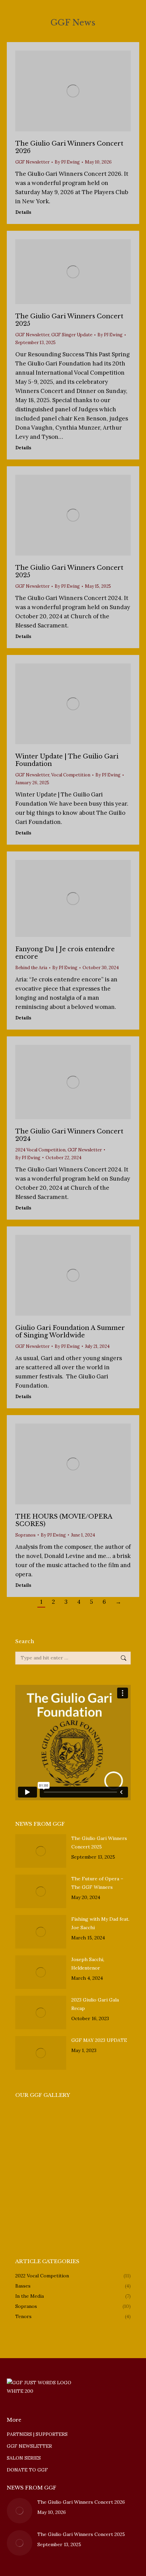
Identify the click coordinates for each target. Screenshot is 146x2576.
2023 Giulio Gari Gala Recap (95, 2004)
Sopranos (25, 1535)
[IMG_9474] (54, 2146)
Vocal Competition (71, 775)
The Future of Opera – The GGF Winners (97, 1883)
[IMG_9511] (54, 2120)
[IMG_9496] (107, 2120)
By (67, 162)
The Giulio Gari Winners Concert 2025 (99, 1842)
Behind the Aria (31, 968)
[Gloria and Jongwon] (28, 2172)
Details (23, 212)
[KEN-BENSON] (81, 2172)
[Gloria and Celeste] (81, 2146)
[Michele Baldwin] (54, 2225)
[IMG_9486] (28, 2146)
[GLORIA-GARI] (28, 2225)
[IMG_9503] (28, 2120)
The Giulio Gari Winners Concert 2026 (81, 2502)
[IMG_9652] (54, 2172)
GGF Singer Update (72, 335)
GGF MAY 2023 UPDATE (99, 2040)
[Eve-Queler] (81, 2198)
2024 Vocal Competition (40, 1150)
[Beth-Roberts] (107, 2198)
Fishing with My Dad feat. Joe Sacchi (100, 1923)
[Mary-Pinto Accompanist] (28, 2198)
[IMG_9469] (107, 2146)
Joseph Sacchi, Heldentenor (88, 1964)
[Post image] (41, 1851)
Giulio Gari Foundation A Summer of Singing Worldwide (70, 1332)
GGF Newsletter (32, 162)
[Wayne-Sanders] (107, 2172)
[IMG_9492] (81, 2120)
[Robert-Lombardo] (54, 2198)
